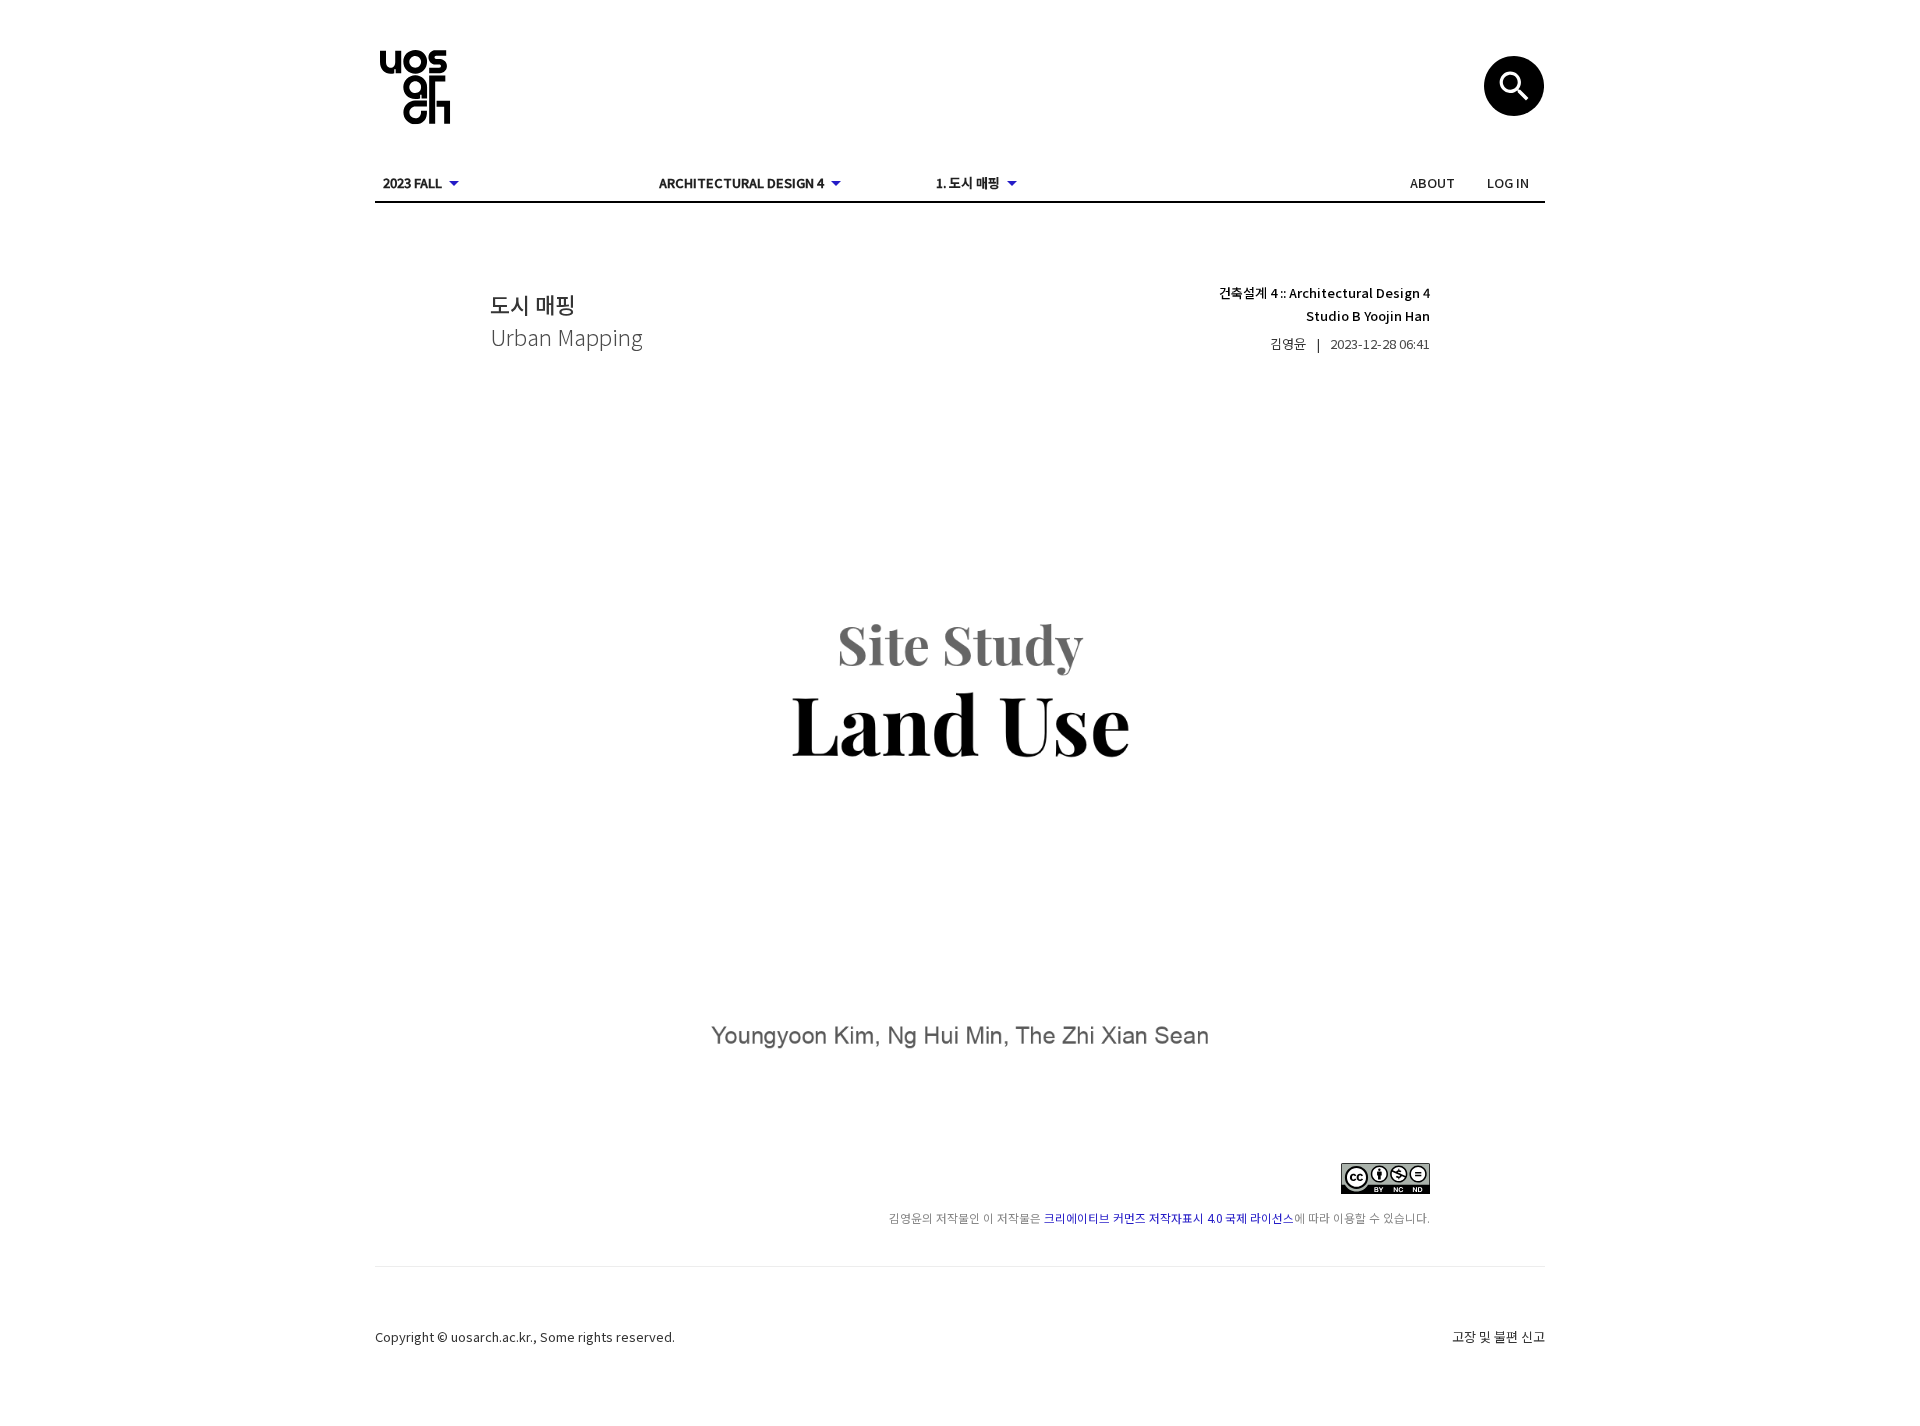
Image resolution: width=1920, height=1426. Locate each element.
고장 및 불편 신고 (1498, 1336)
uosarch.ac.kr (490, 1336)
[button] (1432, 183)
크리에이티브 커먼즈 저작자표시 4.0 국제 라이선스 (1169, 1217)
